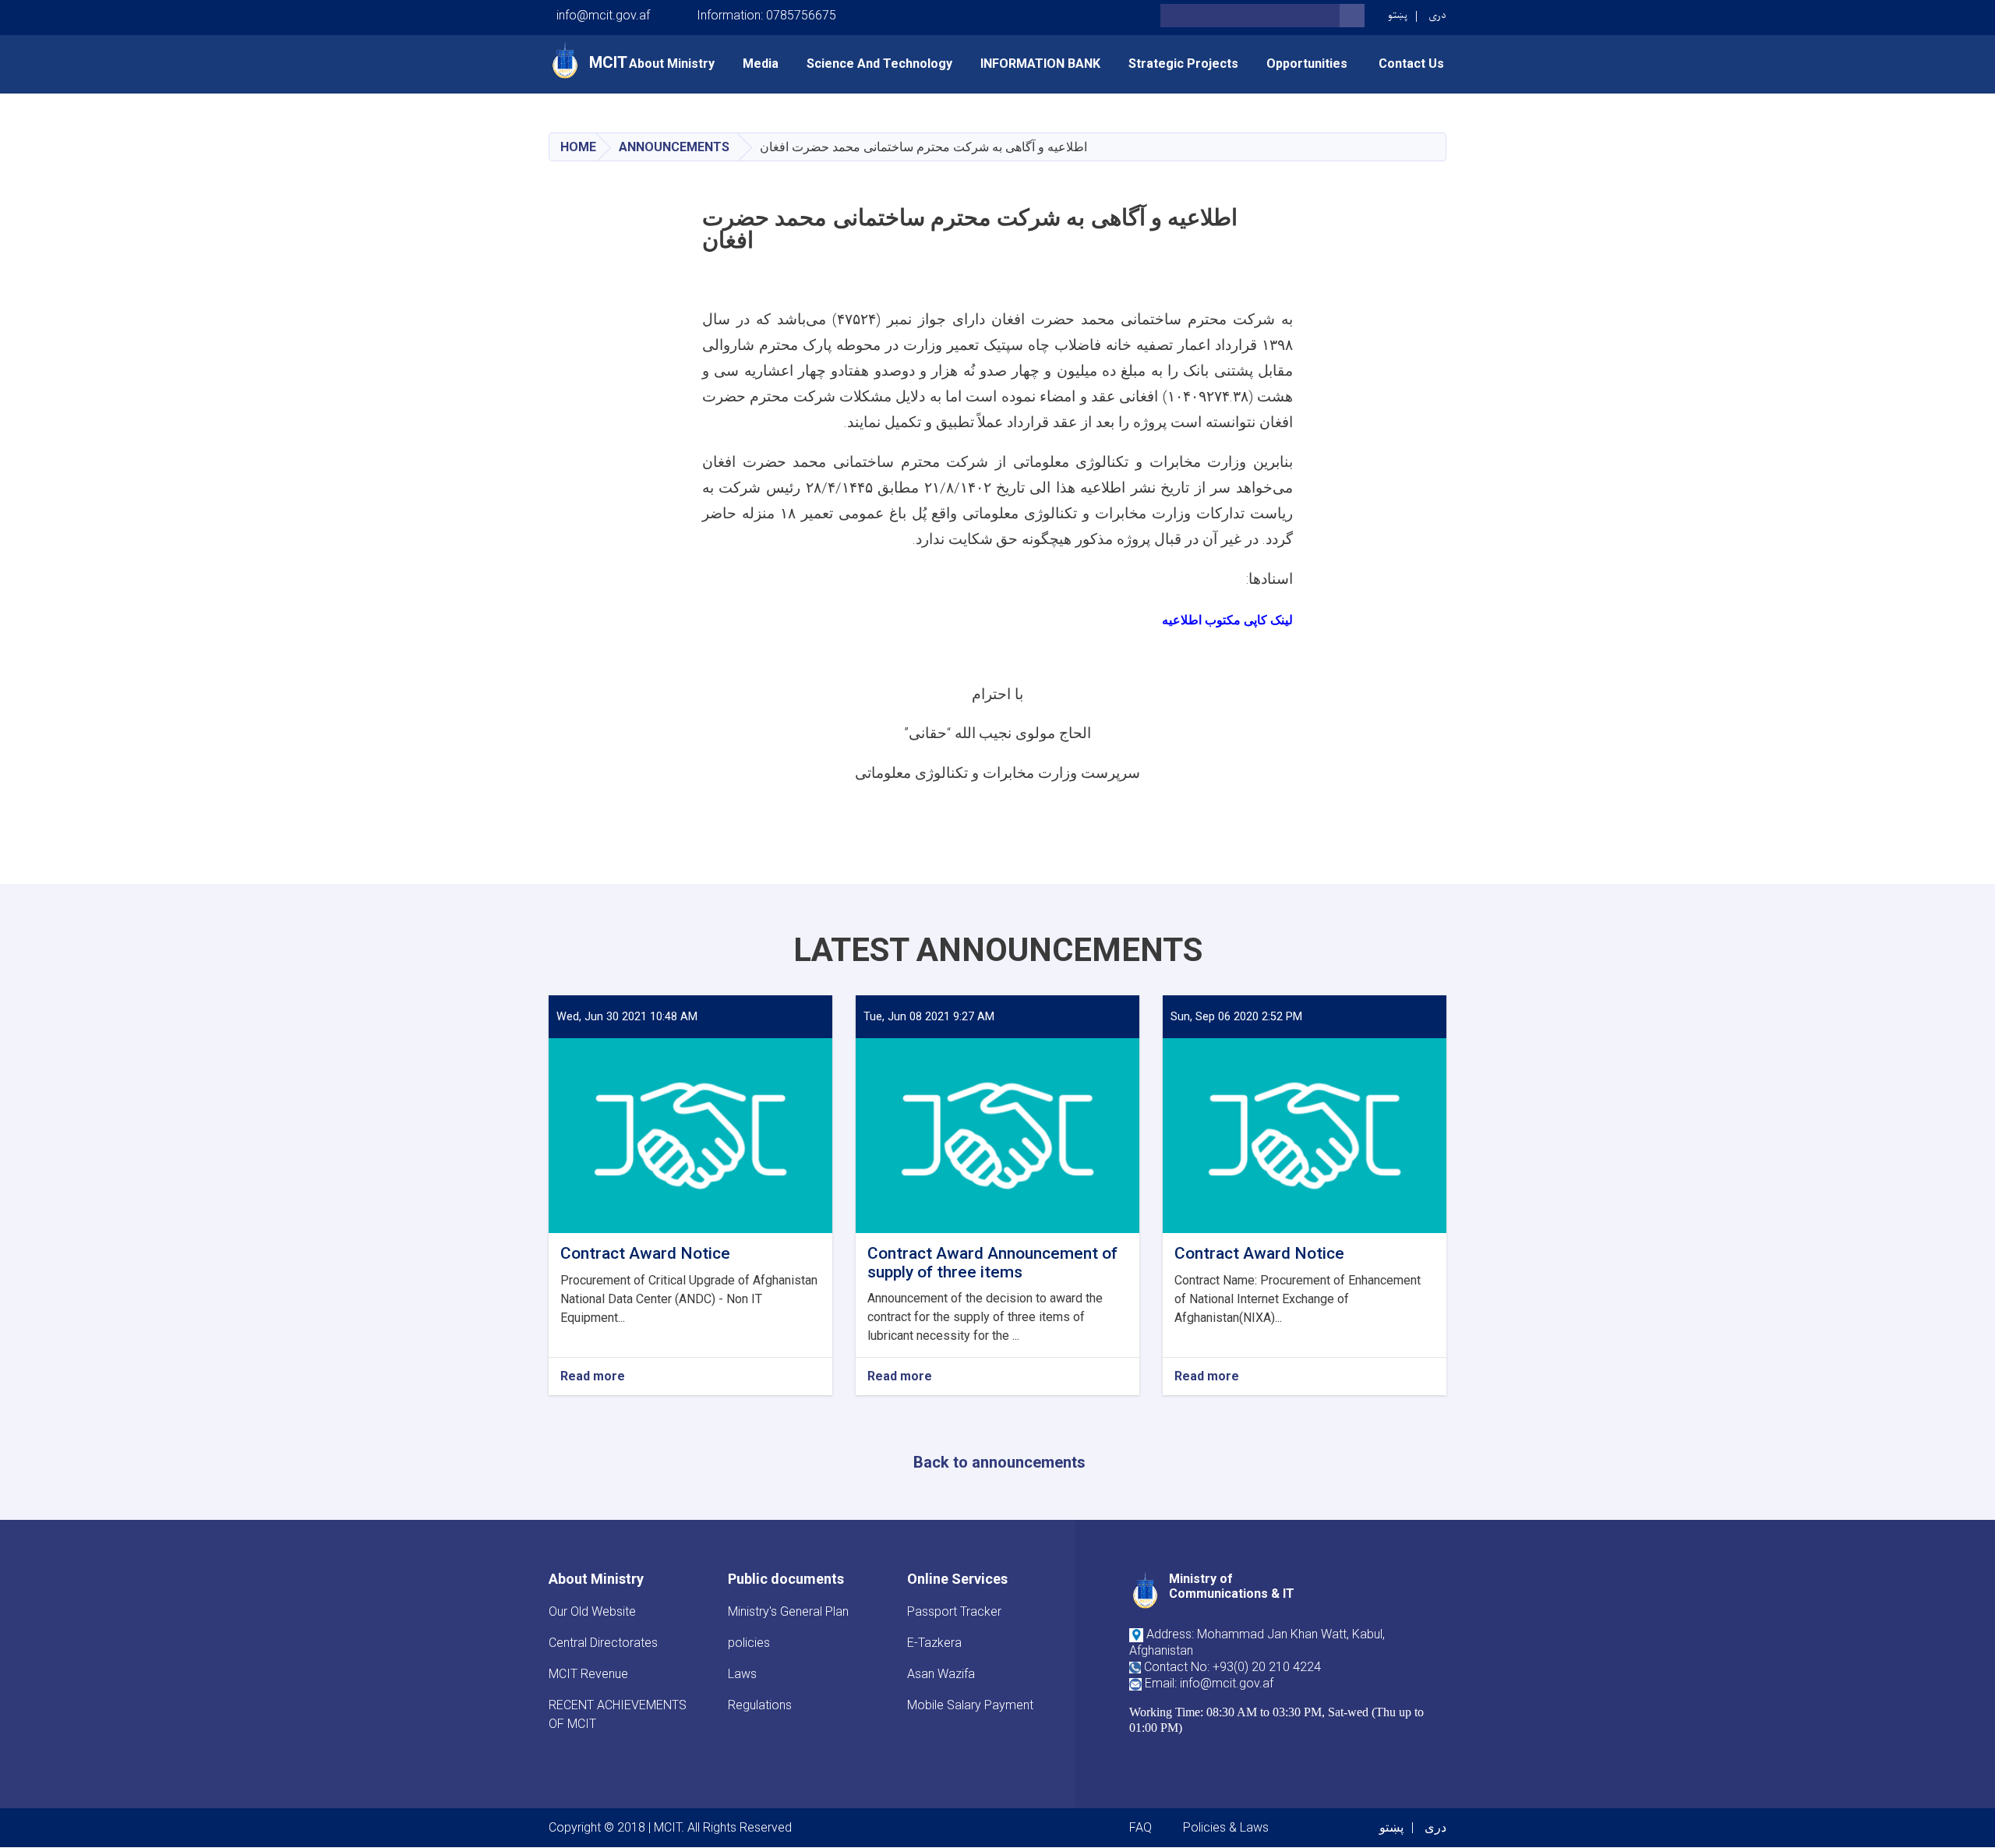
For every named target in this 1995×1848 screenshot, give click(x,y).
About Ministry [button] (672, 64)
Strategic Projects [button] (1183, 64)
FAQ (1141, 1827)
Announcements (674, 147)
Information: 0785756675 (766, 15)
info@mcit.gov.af (603, 15)
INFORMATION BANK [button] (1040, 64)
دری (1437, 15)
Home (578, 147)
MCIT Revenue (588, 1674)
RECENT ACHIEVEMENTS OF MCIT (618, 1714)
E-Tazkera (934, 1643)
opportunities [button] (1308, 64)
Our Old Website (592, 1611)
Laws (742, 1674)
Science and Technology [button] (879, 64)
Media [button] (761, 64)
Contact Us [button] (1411, 64)
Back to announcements (999, 1462)
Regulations (760, 1705)
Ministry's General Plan (788, 1611)
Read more (593, 1377)
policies (749, 1643)
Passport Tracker (954, 1611)
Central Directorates (603, 1643)
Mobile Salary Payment (970, 1705)
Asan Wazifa (941, 1674)
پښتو (1398, 15)
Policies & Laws (1226, 1827)
